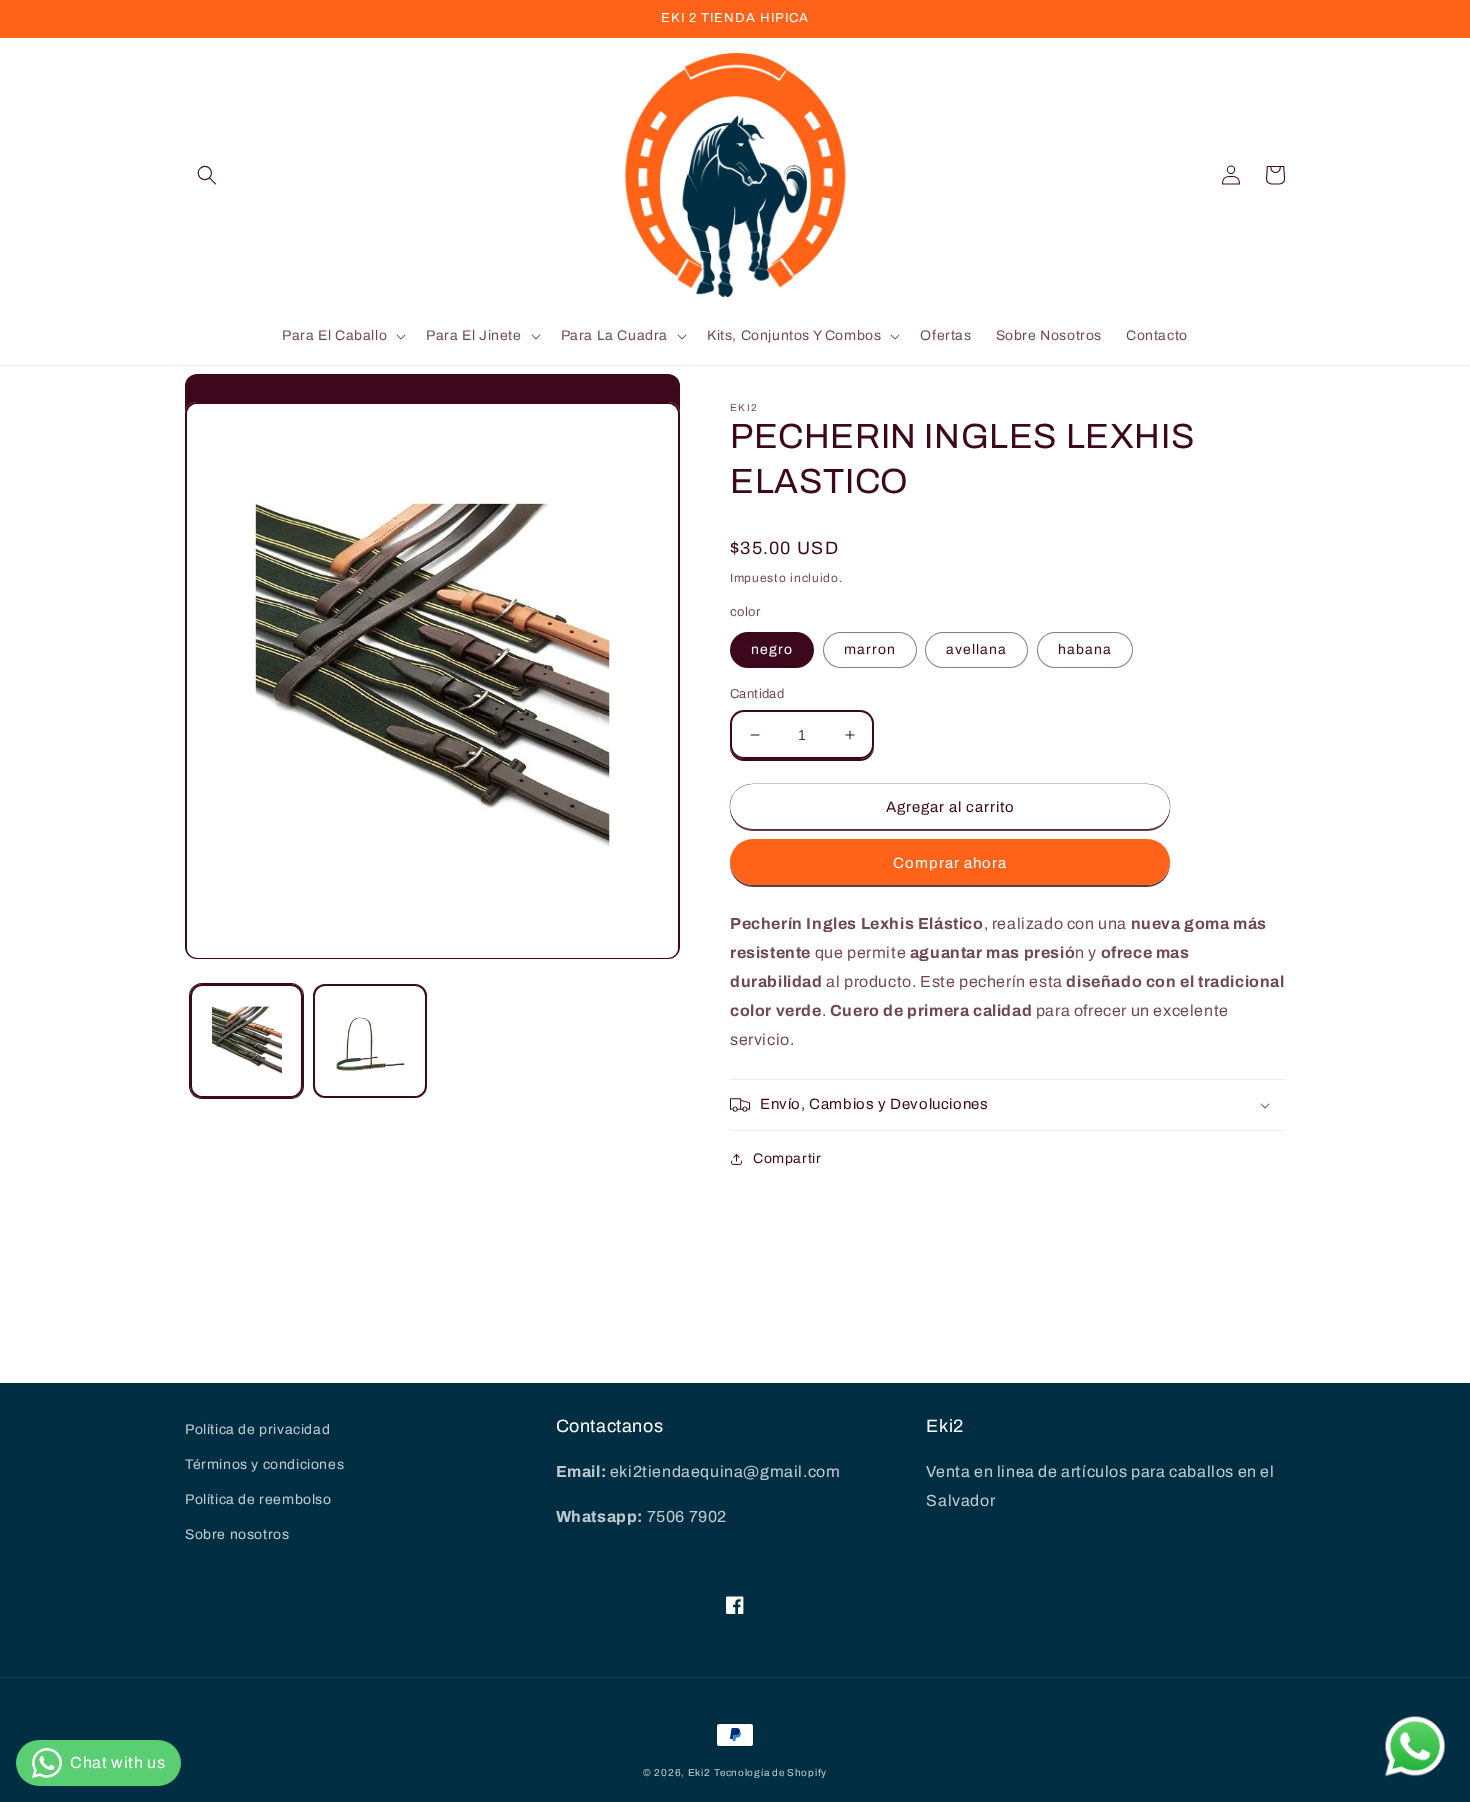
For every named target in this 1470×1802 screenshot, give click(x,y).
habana (1085, 649)
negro (772, 649)
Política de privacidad (257, 1429)
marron (870, 649)
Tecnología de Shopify (770, 1772)
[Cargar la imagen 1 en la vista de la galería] (246, 1041)
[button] (207, 175)
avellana (976, 649)
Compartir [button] (787, 1158)
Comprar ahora (950, 863)
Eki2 (699, 1772)
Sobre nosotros (237, 1534)
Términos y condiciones (264, 1464)
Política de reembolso (258, 1499)
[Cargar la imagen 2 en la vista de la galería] (369, 1041)
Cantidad (757, 694)
